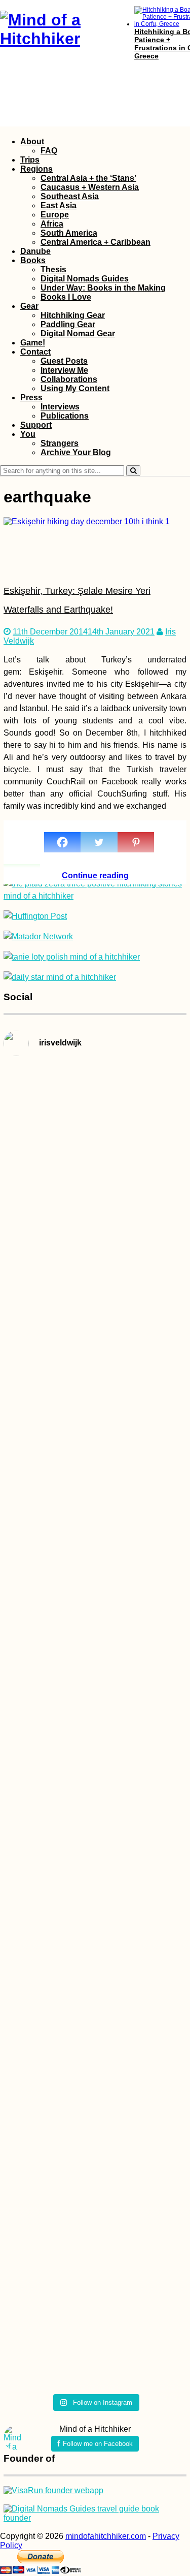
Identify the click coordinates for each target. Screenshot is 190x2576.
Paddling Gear (68, 324)
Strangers (60, 443)
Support (36, 425)
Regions (36, 169)
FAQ (49, 151)
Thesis (53, 269)
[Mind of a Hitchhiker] (57, 39)
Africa (52, 224)
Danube (35, 251)
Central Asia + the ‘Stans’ (88, 178)
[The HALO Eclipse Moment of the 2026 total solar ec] (95, 1137)
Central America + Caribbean (96, 242)
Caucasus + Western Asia (90, 187)
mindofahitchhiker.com (106, 2536)
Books (33, 260)
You (28, 434)
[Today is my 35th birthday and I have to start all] (158, 1727)
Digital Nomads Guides (85, 279)
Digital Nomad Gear (78, 333)
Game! (33, 343)
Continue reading (95, 876)
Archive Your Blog (76, 452)
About (32, 141)
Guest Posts (64, 361)
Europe (55, 215)
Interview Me (64, 370)
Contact (35, 352)
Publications (65, 416)
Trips (30, 160)
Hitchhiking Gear (73, 315)
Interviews (60, 407)
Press (31, 397)
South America (69, 233)
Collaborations (69, 379)
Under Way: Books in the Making (103, 288)
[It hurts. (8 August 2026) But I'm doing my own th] (32, 1645)
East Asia (59, 205)
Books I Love (66, 297)
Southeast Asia (70, 196)
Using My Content (75, 388)
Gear (29, 306)
